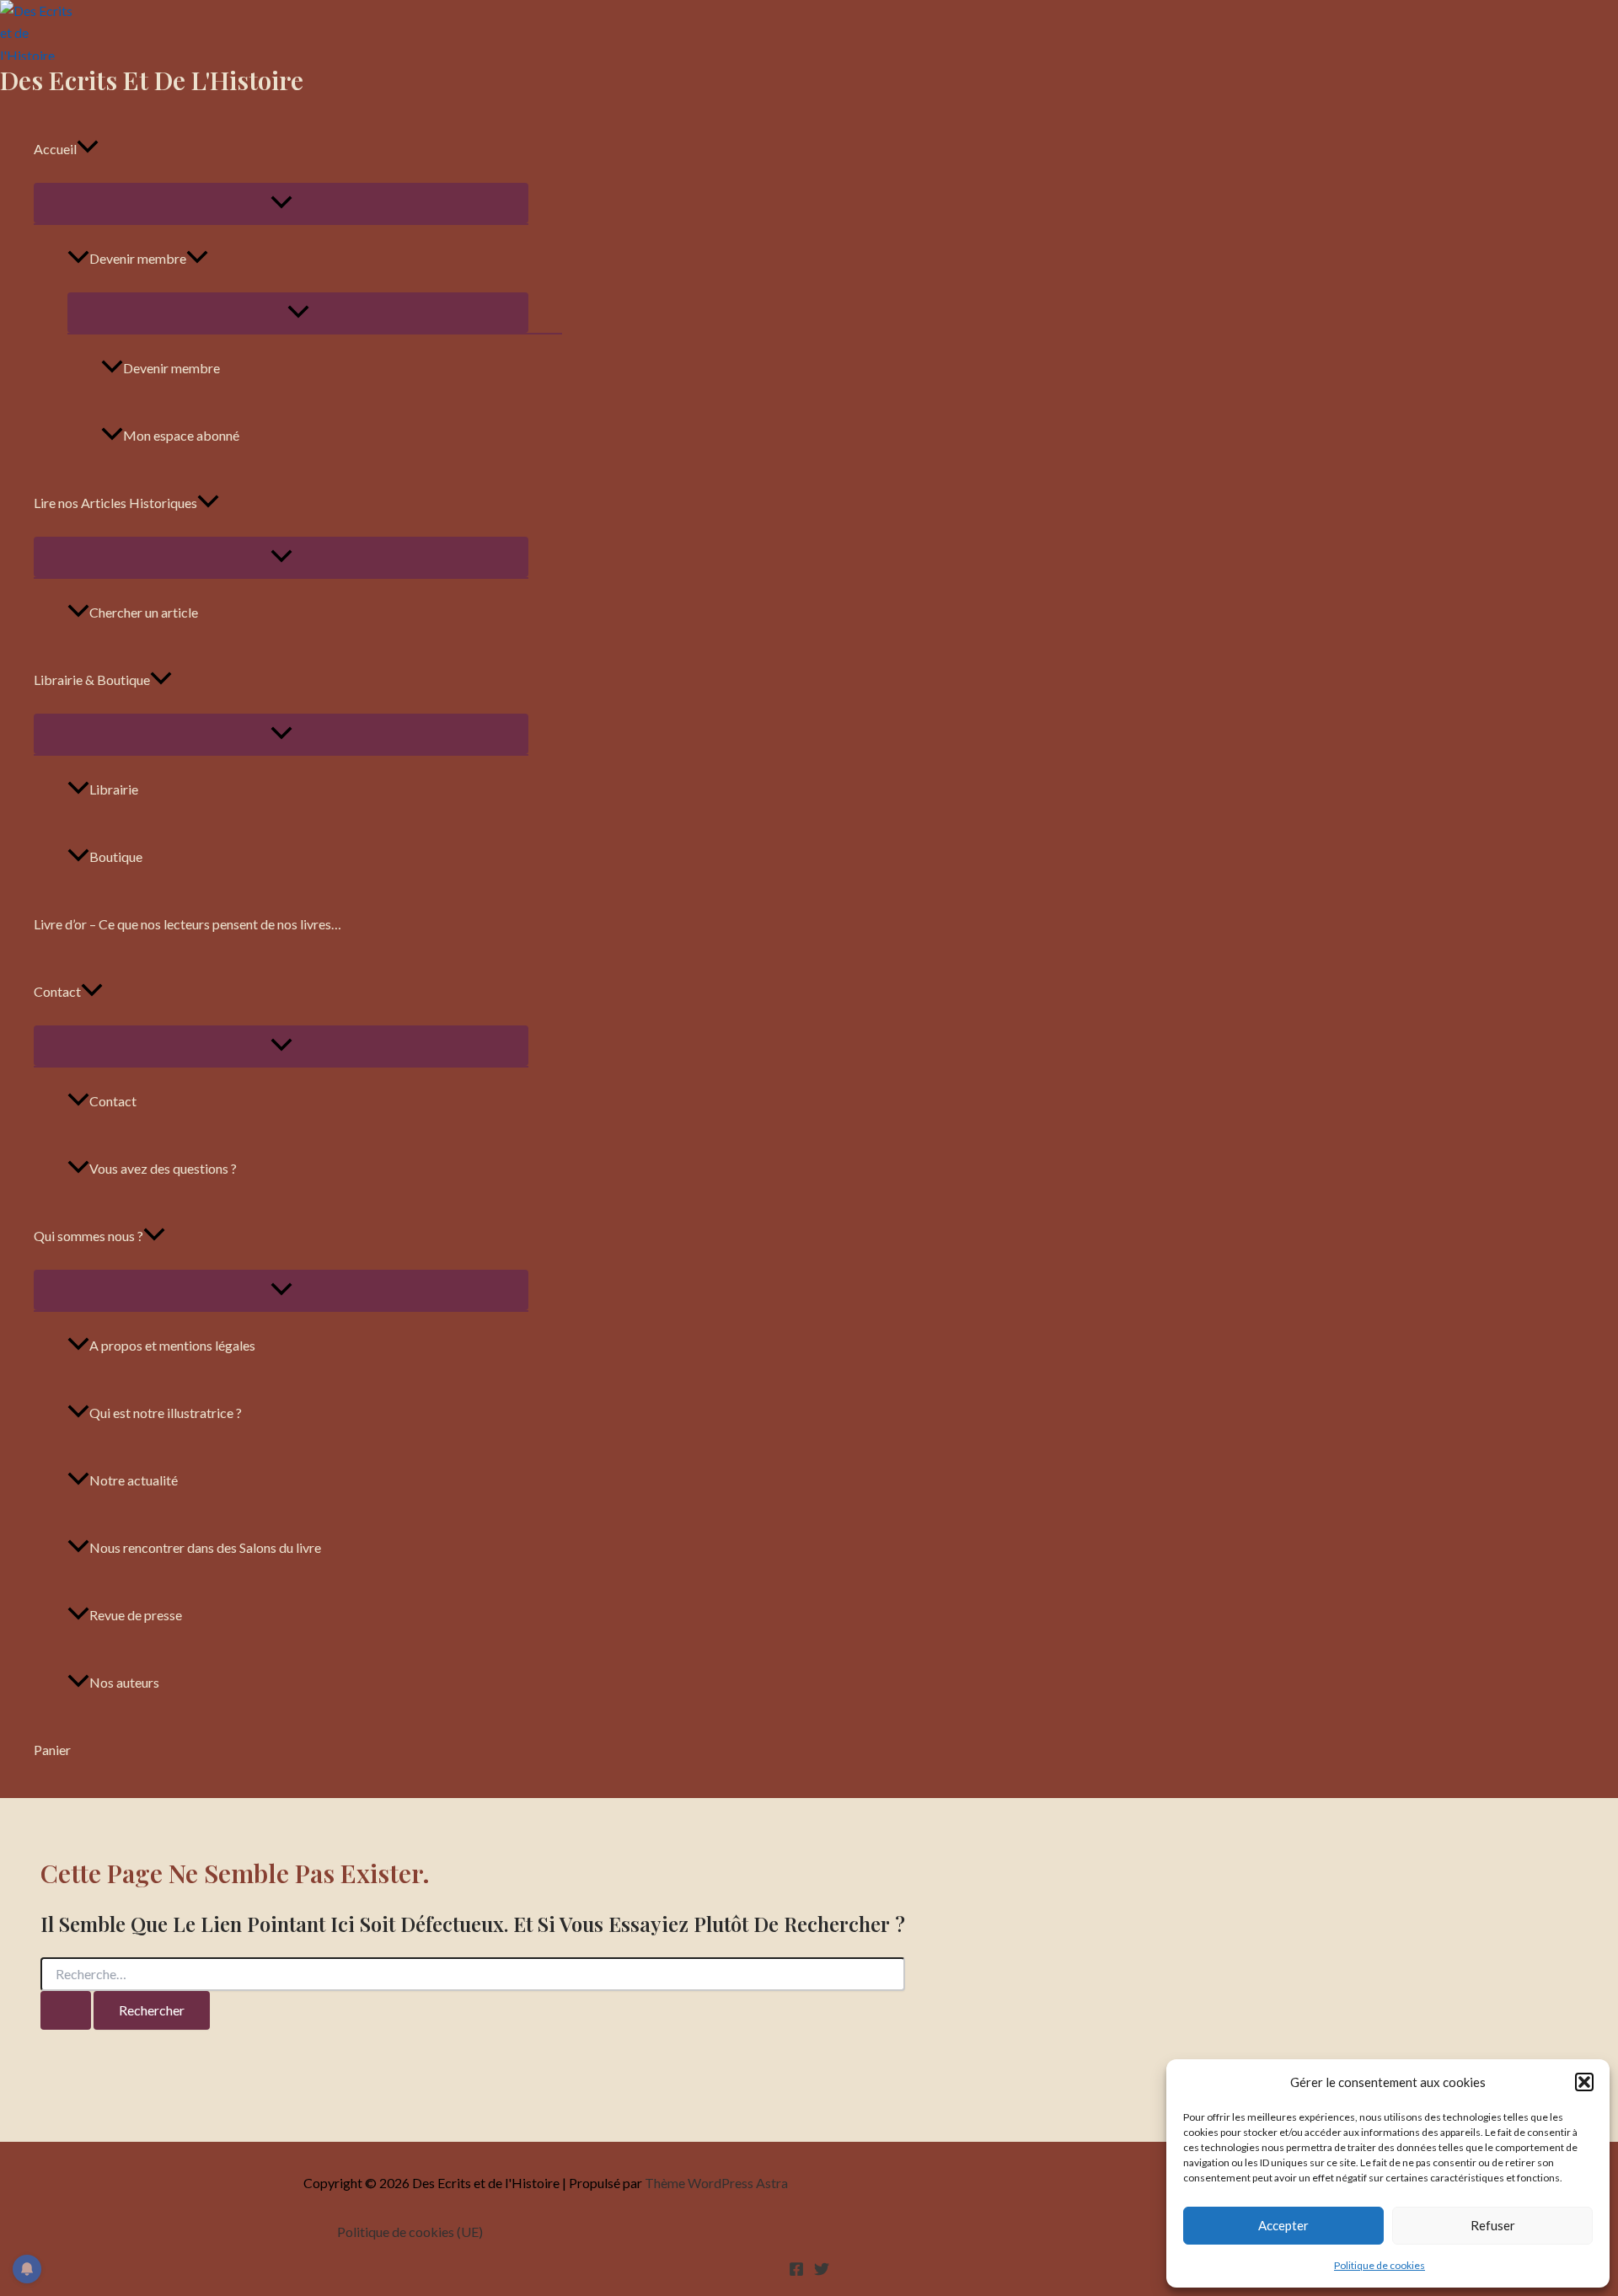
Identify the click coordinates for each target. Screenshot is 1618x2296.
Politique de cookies (1380, 2265)
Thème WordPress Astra (716, 2183)
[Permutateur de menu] (281, 203)
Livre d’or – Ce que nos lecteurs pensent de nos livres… (188, 924)
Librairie (114, 789)
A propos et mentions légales (172, 1345)
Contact (57, 991)
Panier (52, 1750)
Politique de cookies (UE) (410, 2232)
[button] (1584, 2082)
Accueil (55, 149)
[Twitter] (822, 2271)
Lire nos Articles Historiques (115, 503)
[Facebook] (796, 2271)
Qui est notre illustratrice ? (166, 1413)
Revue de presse (136, 1615)
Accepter (1283, 2225)
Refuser (1493, 2225)
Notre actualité (134, 1480)
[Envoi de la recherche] (66, 2010)
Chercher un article (144, 612)
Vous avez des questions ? (163, 1168)
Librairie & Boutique (92, 680)
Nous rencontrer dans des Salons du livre (205, 1547)
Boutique (116, 856)
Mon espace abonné (181, 435)
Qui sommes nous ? (88, 1236)
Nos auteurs (124, 1682)
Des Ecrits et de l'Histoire (152, 80)
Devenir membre (138, 258)
